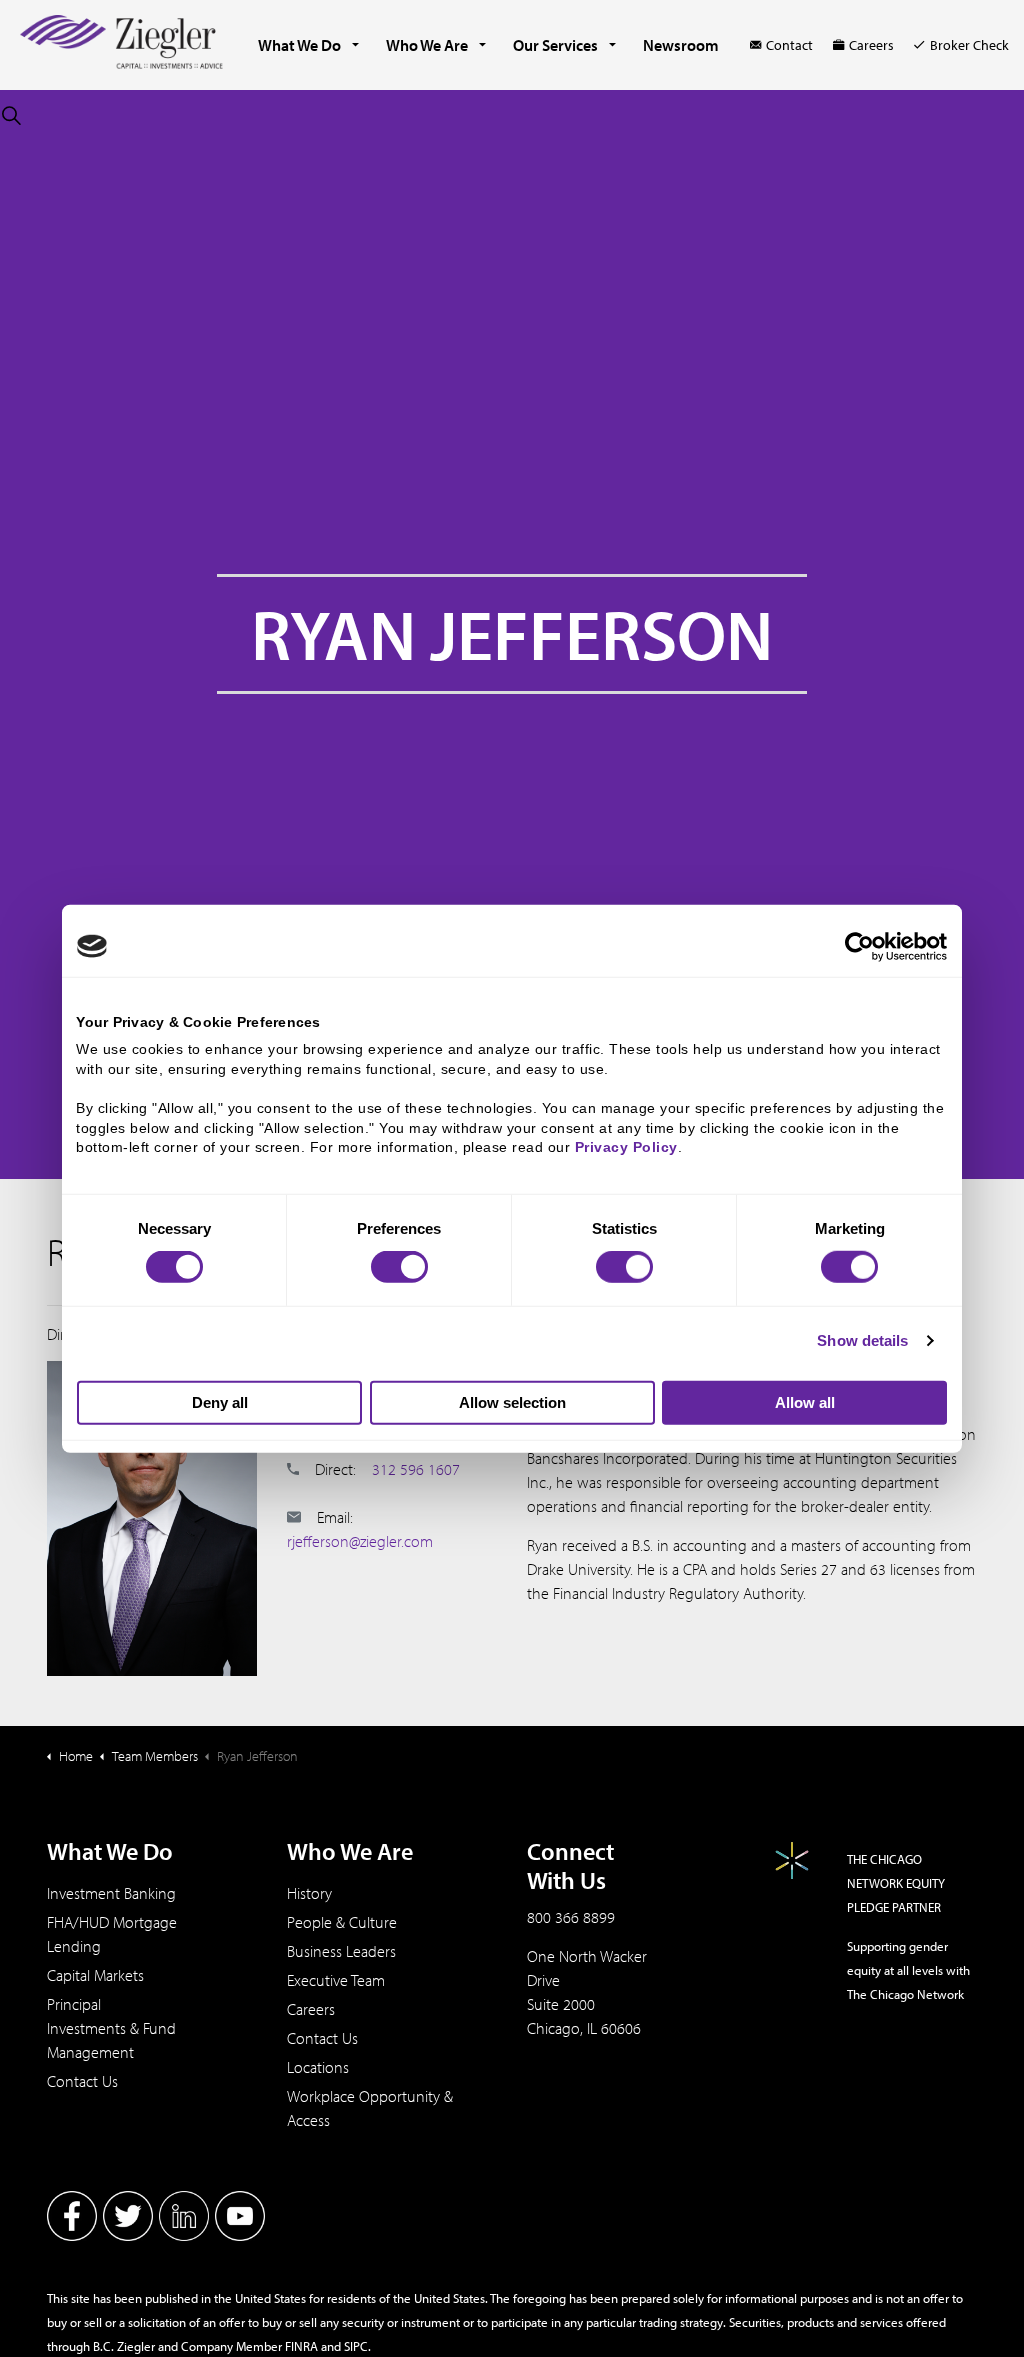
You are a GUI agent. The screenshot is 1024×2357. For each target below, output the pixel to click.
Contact (789, 45)
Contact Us (82, 2081)
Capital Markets (95, 1975)
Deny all (220, 1402)
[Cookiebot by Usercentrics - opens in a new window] (859, 946)
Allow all (805, 1402)
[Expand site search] (11, 115)
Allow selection (512, 1402)
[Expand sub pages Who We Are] (483, 45)
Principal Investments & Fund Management (111, 2028)
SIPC (356, 2346)
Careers (871, 45)
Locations (318, 2067)
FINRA (301, 2346)
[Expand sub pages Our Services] (613, 45)
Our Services (555, 45)
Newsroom (681, 45)
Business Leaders (341, 1951)
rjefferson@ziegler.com (360, 1541)
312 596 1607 (416, 1469)
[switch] (399, 1267)
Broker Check (969, 45)
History (309, 1893)
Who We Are (427, 45)
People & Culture (342, 1922)
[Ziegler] (121, 45)
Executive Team (336, 1980)
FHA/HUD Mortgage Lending (112, 1934)
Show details (862, 1340)
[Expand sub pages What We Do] (356, 45)
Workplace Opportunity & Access (370, 2108)
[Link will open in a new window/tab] (72, 2216)
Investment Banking (111, 1893)
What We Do (299, 45)
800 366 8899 (571, 1917)
